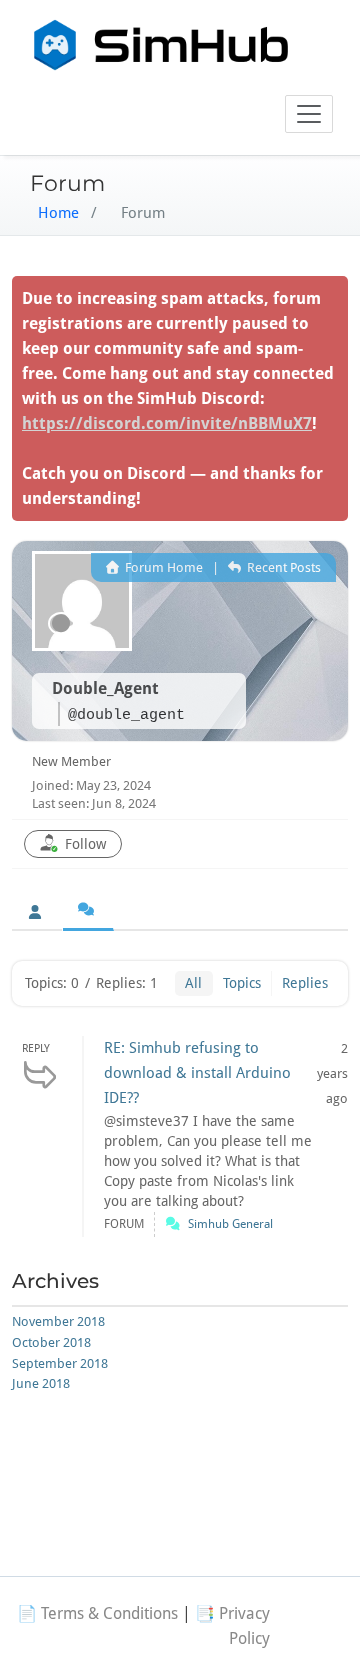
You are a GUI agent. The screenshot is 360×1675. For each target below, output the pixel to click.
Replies (305, 983)
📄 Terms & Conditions (97, 1613)
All (193, 983)
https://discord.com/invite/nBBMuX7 (167, 423)
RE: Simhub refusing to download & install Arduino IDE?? (197, 1073)
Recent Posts (282, 567)
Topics (242, 983)
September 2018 (60, 1363)
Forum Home (162, 567)
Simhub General (230, 1224)
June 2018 (41, 1383)
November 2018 (58, 1321)
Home (58, 213)
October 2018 (51, 1342)
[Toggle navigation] (309, 114)
